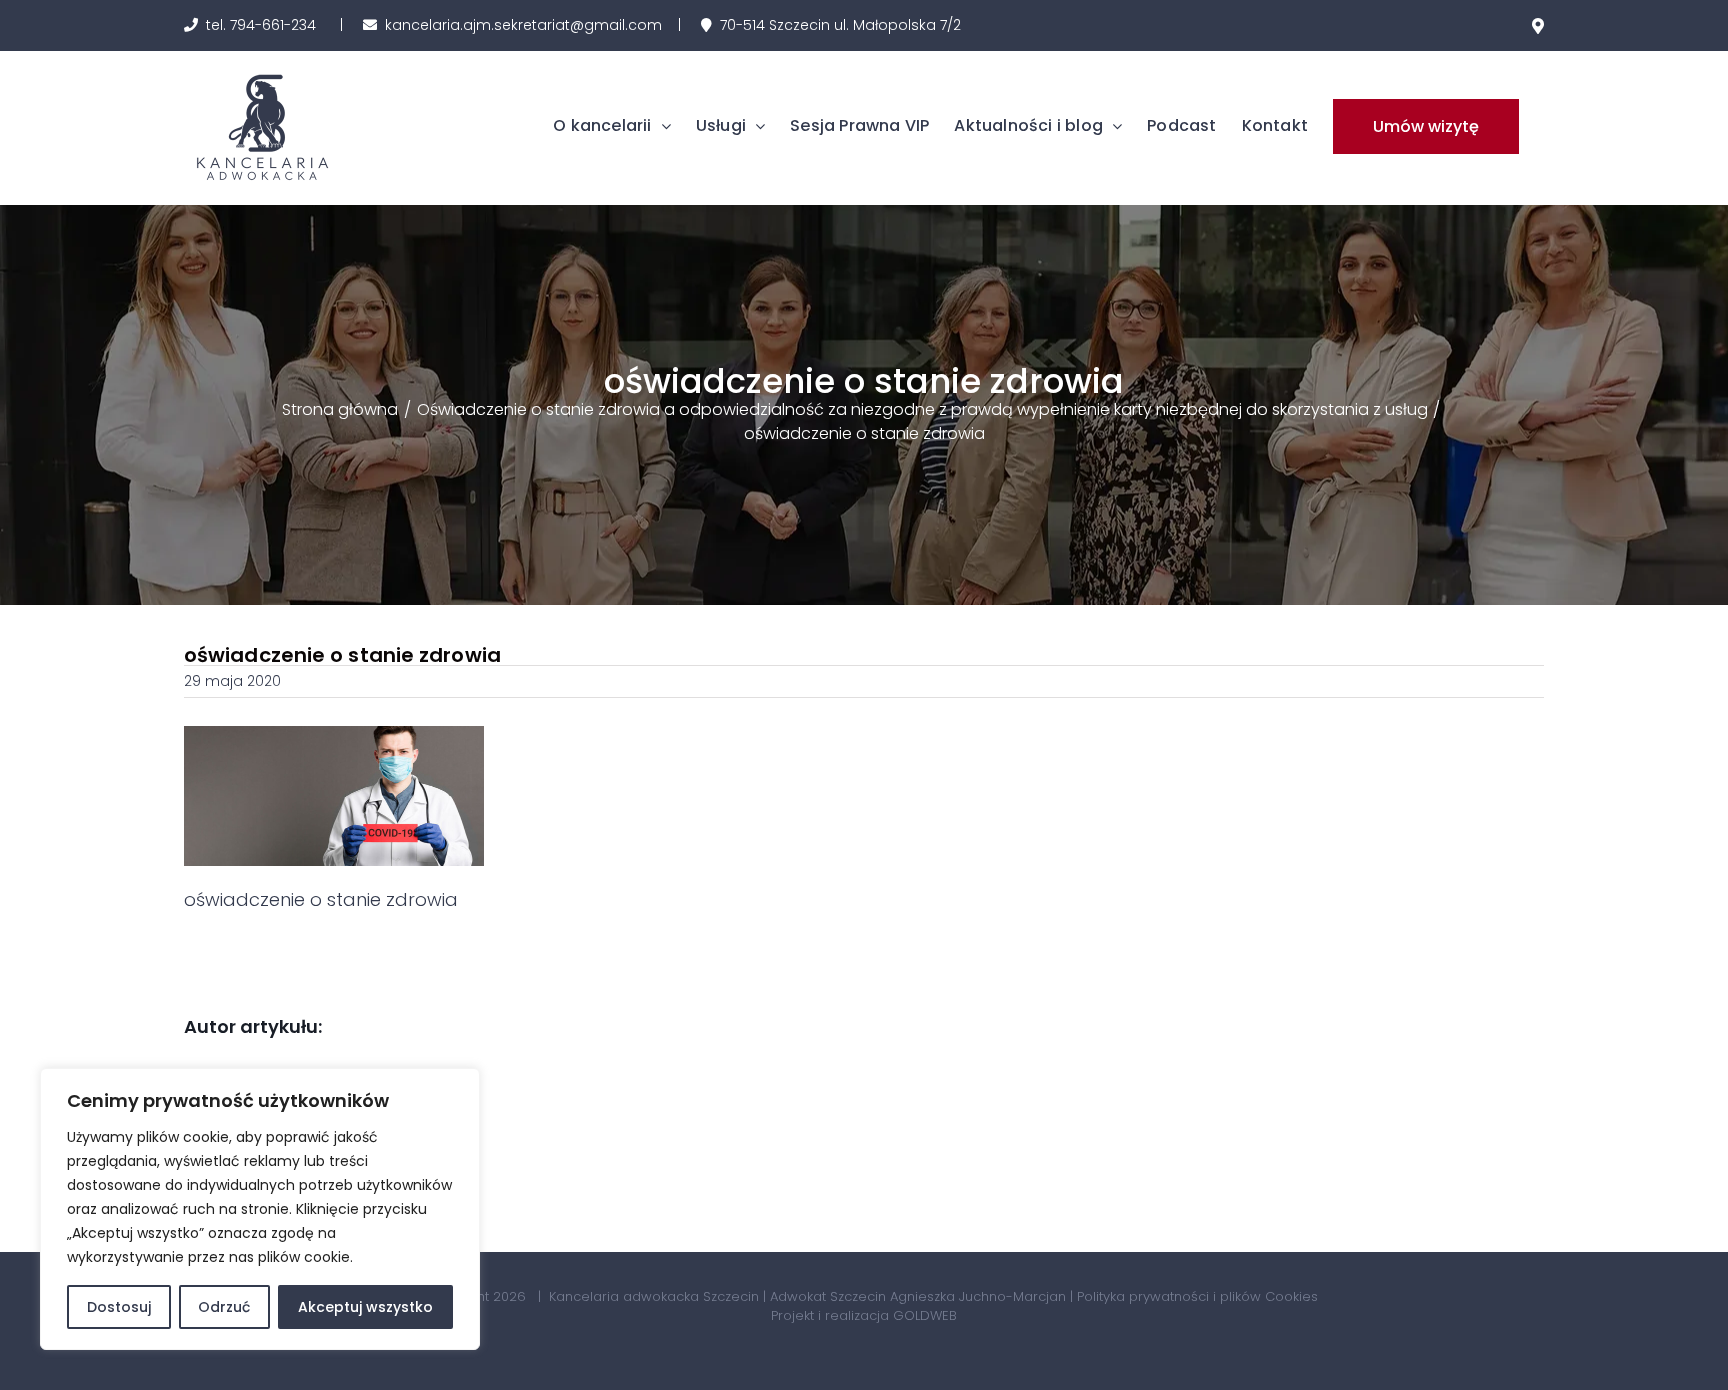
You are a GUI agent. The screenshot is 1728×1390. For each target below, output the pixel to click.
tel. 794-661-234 (261, 25)
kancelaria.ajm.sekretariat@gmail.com (523, 25)
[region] (260, 1209)
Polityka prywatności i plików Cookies (1197, 1296)
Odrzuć (224, 1307)
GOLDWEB (925, 1315)
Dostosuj (119, 1307)
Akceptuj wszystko (365, 1307)
